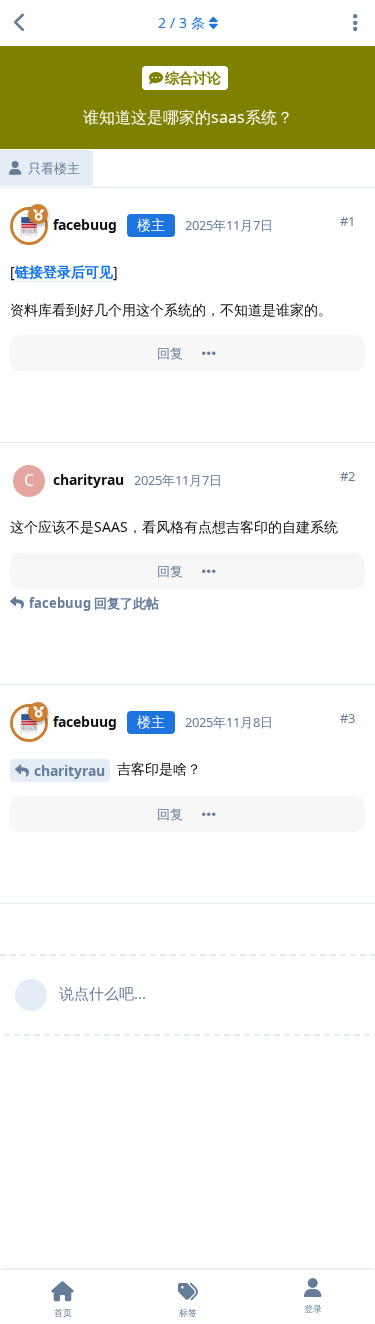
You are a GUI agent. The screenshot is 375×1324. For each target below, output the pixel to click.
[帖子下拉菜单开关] (209, 353)
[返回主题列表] (20, 23)
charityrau (69, 770)
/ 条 (181, 22)
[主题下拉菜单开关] (355, 23)
